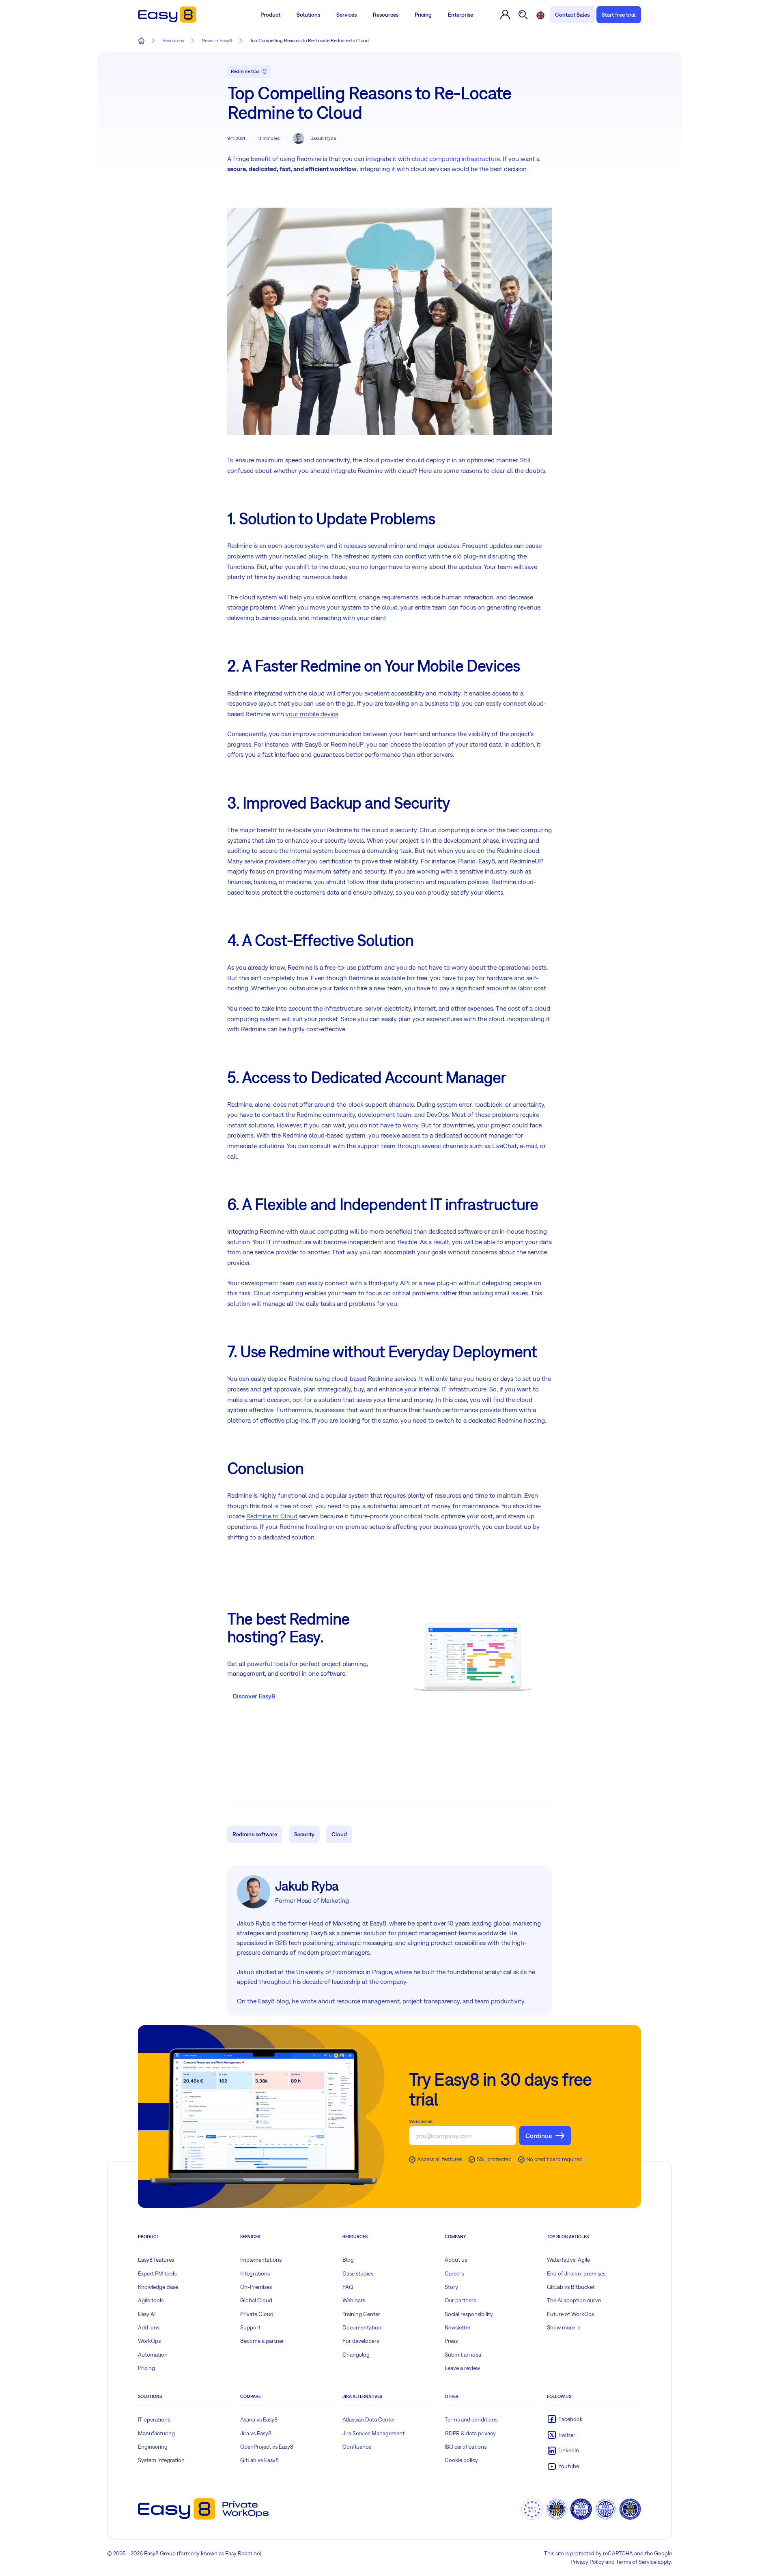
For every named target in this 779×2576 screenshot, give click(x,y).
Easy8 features (156, 2260)
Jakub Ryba (323, 138)
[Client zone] (505, 15)
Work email (421, 2121)
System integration (161, 2460)
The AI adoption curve (574, 2300)
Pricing (423, 15)
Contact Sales (572, 15)
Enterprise (461, 15)
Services (346, 15)
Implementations (261, 2260)
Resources (386, 15)
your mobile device (312, 714)
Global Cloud (256, 2300)
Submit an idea (463, 2355)
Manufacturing (156, 2433)
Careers (454, 2273)
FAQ (348, 2287)
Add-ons (149, 2327)
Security (304, 1834)
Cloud (339, 1834)
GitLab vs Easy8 (259, 2460)
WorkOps (149, 2341)
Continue (539, 2136)
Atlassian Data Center (369, 2419)
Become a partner (262, 2341)
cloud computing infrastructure (456, 159)
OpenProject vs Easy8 (267, 2447)
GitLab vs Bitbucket (571, 2287)
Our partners (460, 2300)
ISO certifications (466, 2447)
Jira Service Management (373, 2433)
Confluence (357, 2447)
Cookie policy (461, 2460)
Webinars (354, 2300)
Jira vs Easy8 (256, 2433)
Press (451, 2341)
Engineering (153, 2447)
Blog (348, 2260)
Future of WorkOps (570, 2314)
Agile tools (151, 2300)
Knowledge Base (158, 2287)
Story (451, 2287)
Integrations (255, 2273)
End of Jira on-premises (576, 2273)
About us (456, 2260)
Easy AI (147, 2314)
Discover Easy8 (254, 1696)
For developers (361, 2341)
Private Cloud (257, 2314)
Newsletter (458, 2327)
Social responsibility (469, 2314)
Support (250, 2327)
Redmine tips (245, 71)
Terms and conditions (471, 2419)
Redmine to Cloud (272, 1516)
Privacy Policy (587, 2562)
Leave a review (462, 2368)
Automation (153, 2355)
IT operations (154, 2419)
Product (270, 15)
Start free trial (619, 15)
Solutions (308, 15)
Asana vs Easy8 (259, 2419)
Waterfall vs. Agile (568, 2260)
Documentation (362, 2327)
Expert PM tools (157, 2273)
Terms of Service (636, 2562)
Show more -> (564, 2327)
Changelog (356, 2355)
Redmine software (255, 1834)
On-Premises (256, 2287)
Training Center (361, 2314)
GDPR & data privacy (470, 2433)
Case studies (358, 2273)
